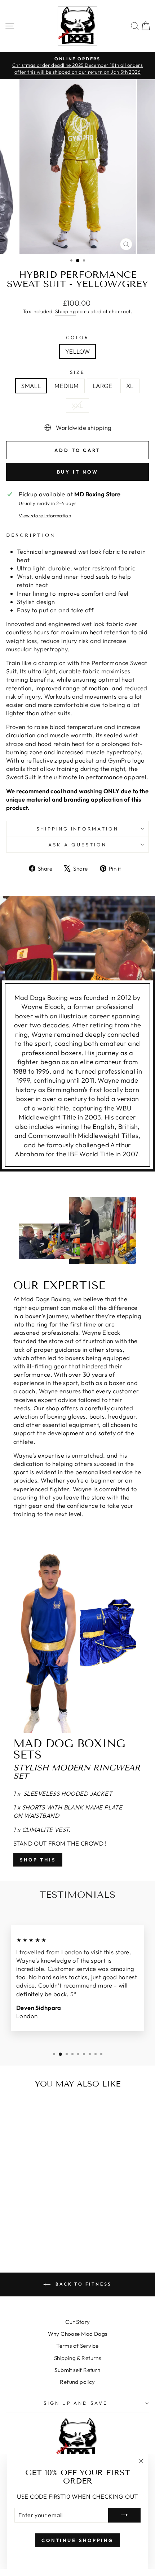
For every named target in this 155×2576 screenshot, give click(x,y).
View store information (45, 515)
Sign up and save (76, 2403)
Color (78, 337)
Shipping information (78, 829)
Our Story (78, 2322)
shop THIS (38, 1860)
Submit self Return (77, 2370)
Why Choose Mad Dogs (78, 2334)
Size (77, 372)
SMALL (31, 386)
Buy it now (78, 472)
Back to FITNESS (83, 2284)
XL (130, 386)
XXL (77, 405)
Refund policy (77, 2382)
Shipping (65, 311)
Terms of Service (77, 2346)
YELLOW (77, 351)
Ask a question (77, 845)
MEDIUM (67, 386)
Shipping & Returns (77, 2358)
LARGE (103, 386)
